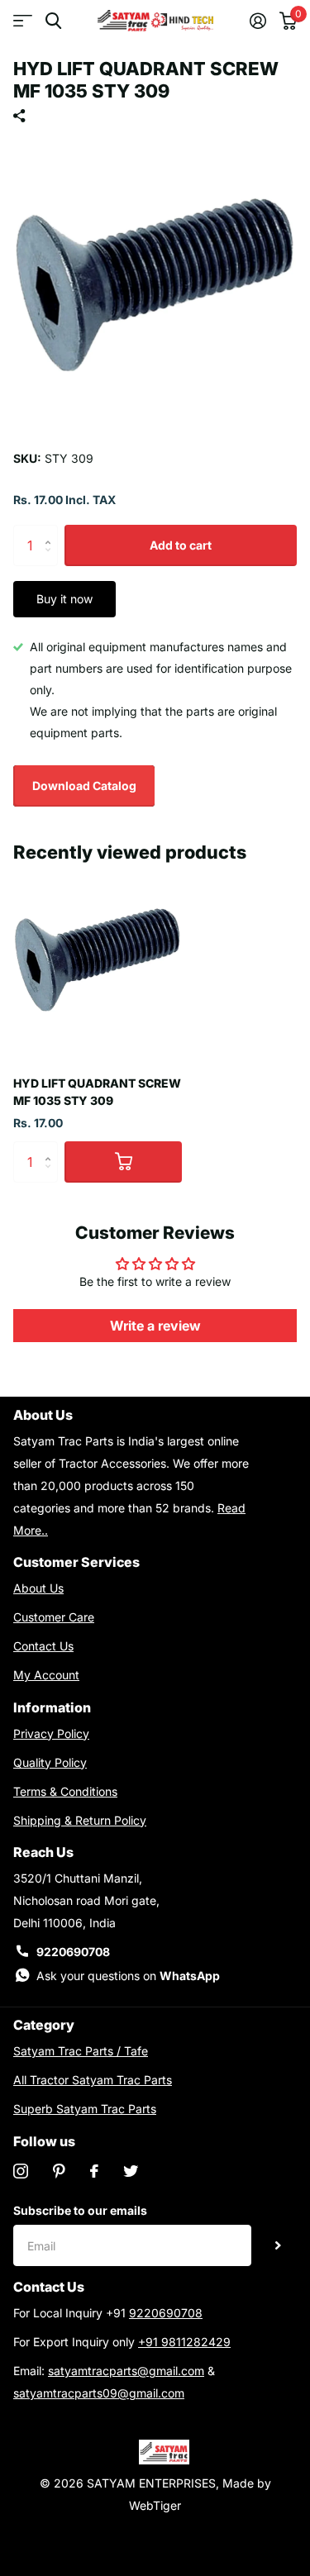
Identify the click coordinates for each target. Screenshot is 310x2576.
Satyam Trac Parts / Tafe (81, 2051)
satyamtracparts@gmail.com (126, 2371)
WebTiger (155, 2505)
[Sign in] (258, 21)
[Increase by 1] (52, 531)
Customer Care (54, 1617)
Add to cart (181, 545)
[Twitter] (131, 2171)
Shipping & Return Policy (80, 1820)
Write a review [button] (155, 1326)
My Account (46, 1675)
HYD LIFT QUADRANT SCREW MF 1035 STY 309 (97, 1092)
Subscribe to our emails (80, 2210)
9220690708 (73, 1952)
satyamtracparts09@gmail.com (99, 2393)
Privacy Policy (51, 1733)
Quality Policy (50, 1762)
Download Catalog (84, 786)
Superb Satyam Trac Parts (85, 2109)
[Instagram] (21, 2171)
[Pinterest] (59, 2171)
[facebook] (94, 2171)
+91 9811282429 (184, 2342)
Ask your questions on (128, 1976)
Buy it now (64, 599)
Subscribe (278, 2245)
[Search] (53, 21)
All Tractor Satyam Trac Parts (93, 2080)
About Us (38, 1588)
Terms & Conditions (65, 1791)
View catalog (23, 21)
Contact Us (43, 1646)
